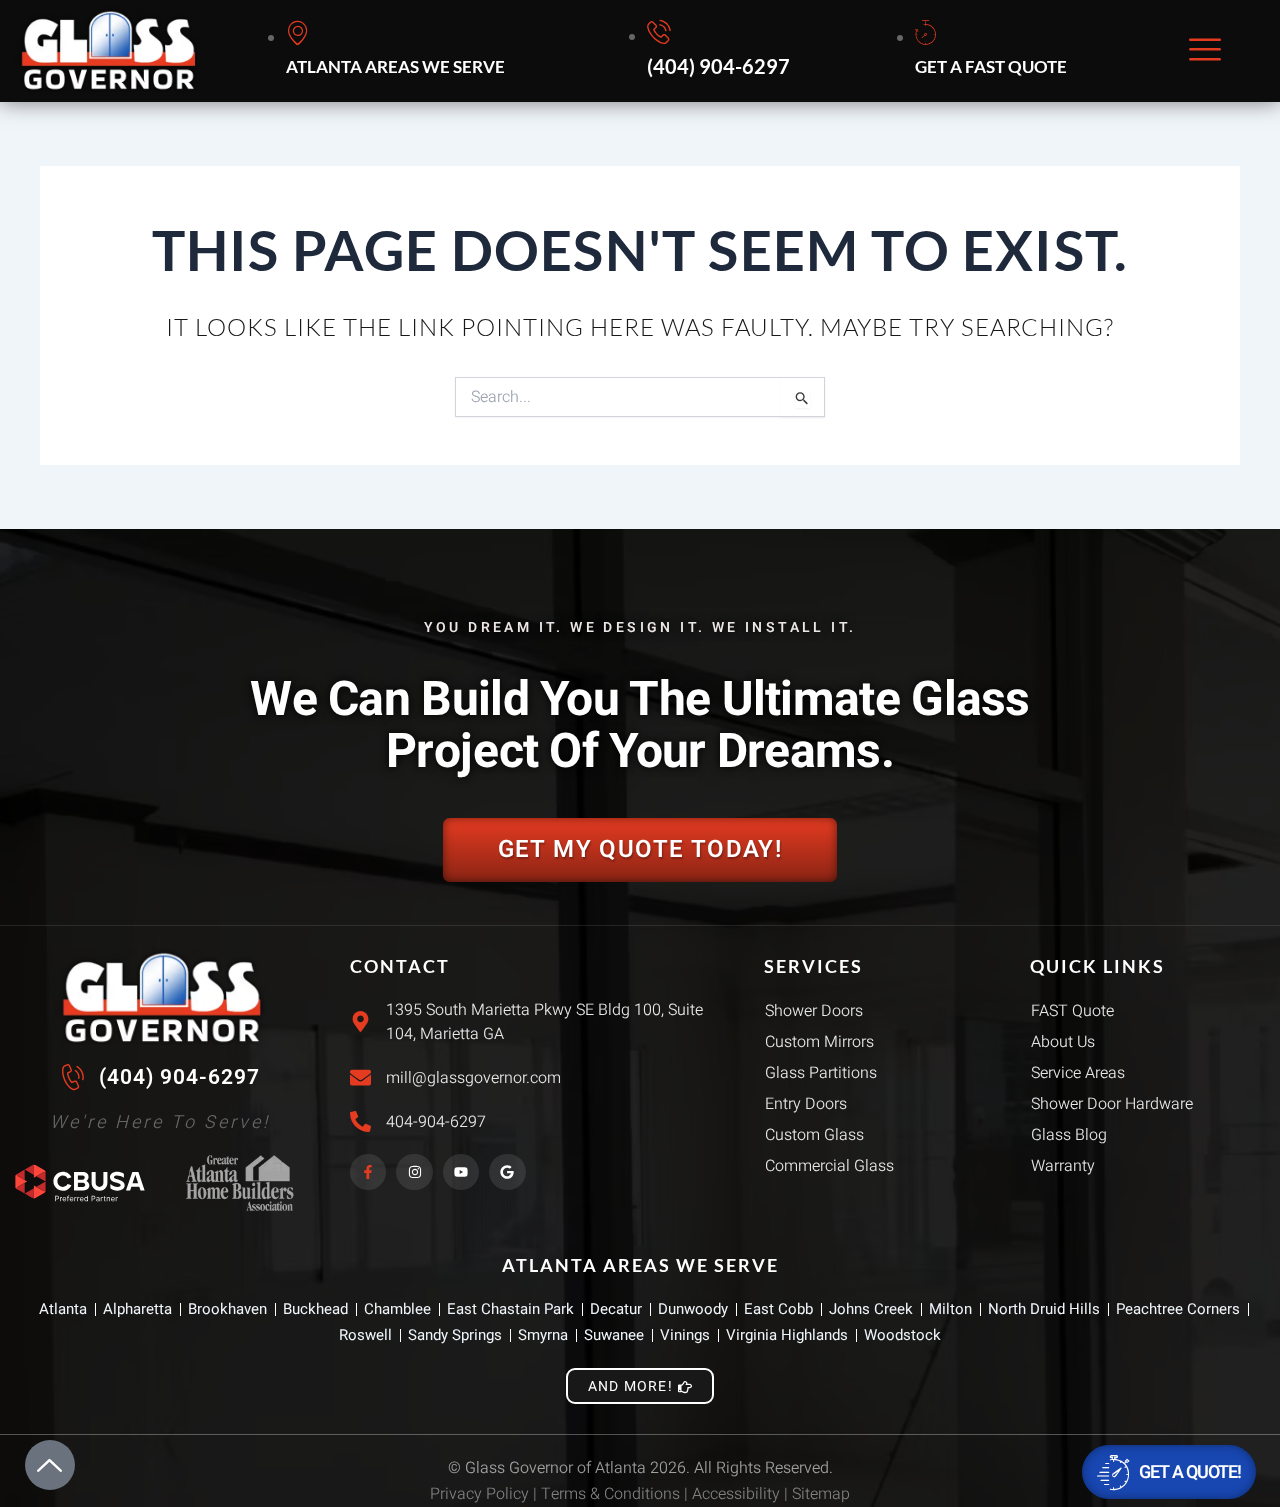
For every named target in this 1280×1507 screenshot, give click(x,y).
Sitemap (821, 1494)
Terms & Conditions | (616, 1494)
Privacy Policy (479, 1494)
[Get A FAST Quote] (994, 51)
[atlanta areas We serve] (398, 51)
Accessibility (736, 1494)
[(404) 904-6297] (721, 51)
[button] (1205, 51)
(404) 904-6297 (179, 1077)
